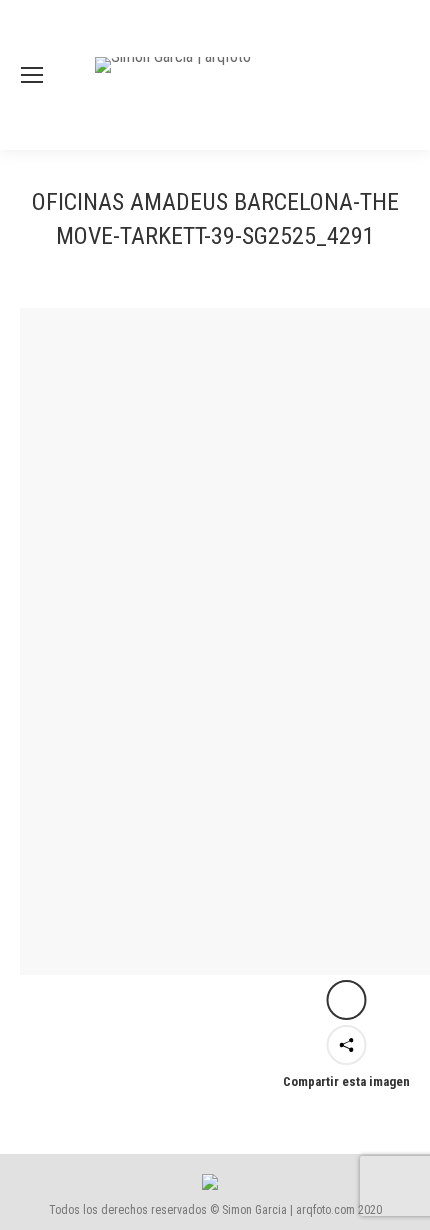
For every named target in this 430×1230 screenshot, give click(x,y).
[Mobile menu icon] (32, 75)
